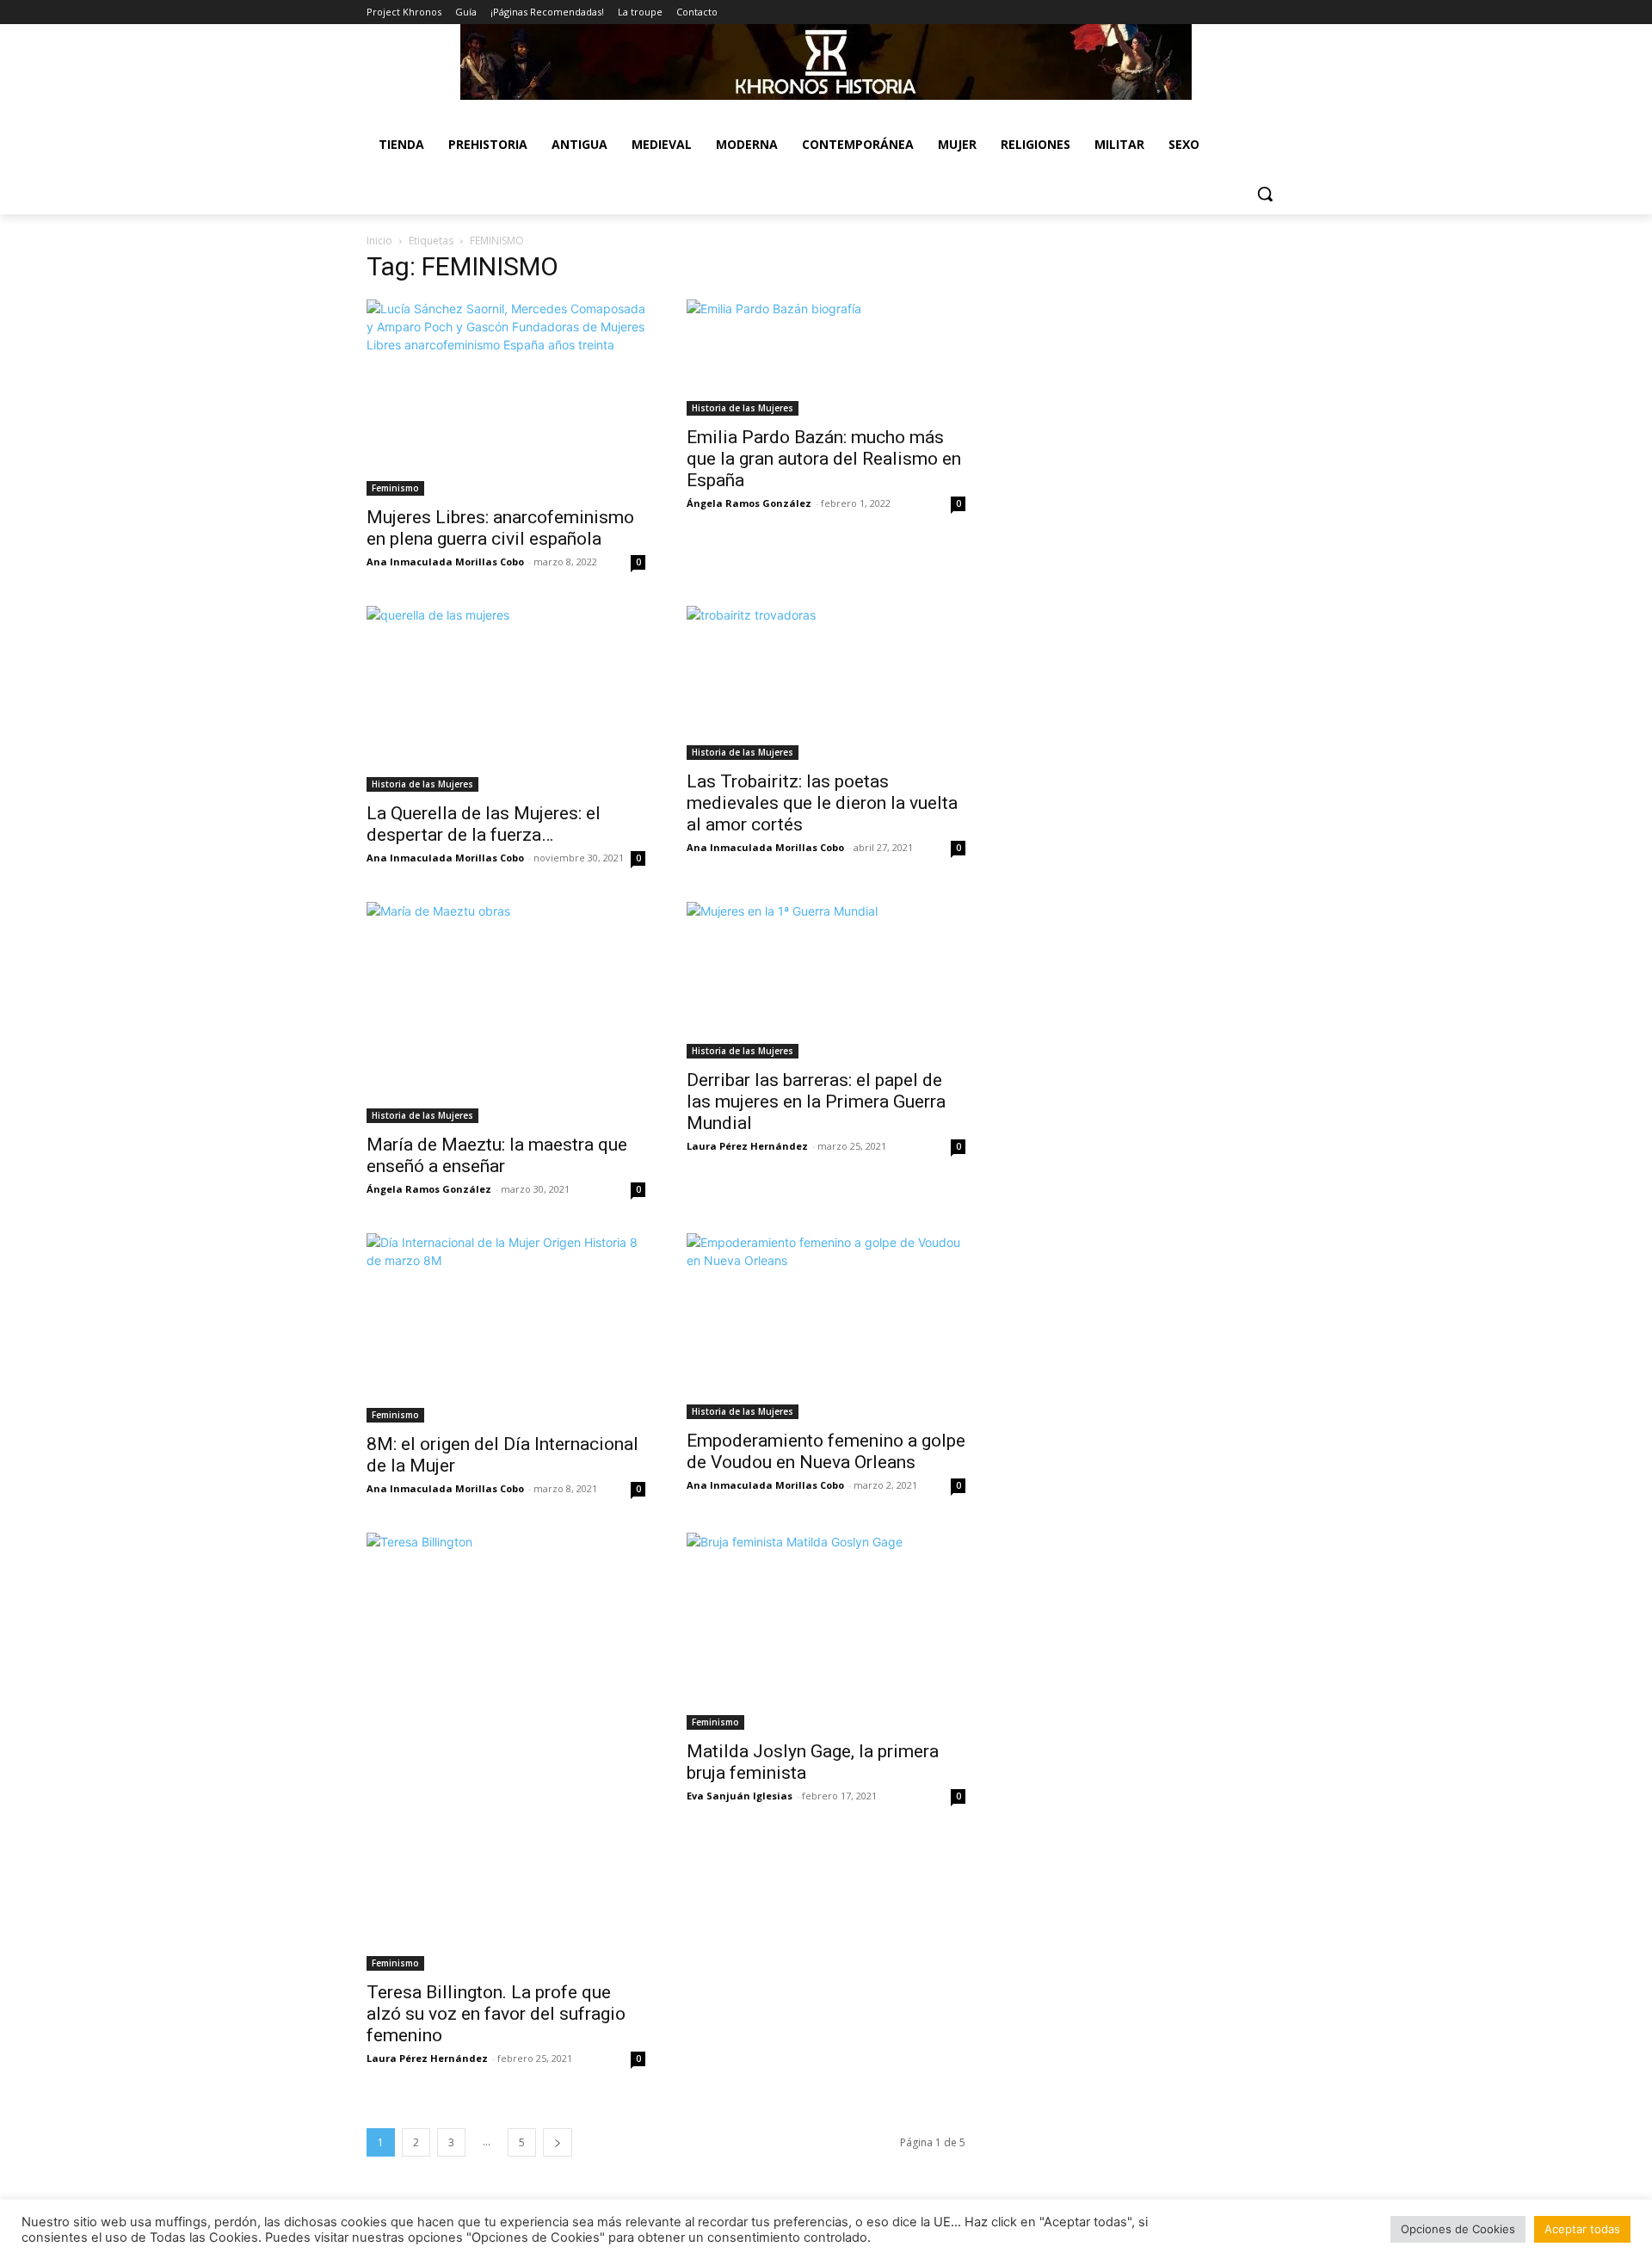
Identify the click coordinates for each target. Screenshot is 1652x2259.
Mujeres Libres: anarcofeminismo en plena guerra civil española (500, 528)
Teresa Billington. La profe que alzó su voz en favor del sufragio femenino (496, 2014)
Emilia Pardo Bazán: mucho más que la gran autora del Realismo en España (824, 459)
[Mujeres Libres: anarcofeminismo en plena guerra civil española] (506, 398)
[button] (1265, 194)
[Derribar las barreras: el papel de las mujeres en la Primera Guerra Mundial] (826, 980)
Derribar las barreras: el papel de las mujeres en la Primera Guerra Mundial (816, 1102)
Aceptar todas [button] (1582, 2229)
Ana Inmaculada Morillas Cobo (445, 562)
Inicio (379, 241)
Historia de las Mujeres (743, 408)
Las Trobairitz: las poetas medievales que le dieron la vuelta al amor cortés (822, 803)
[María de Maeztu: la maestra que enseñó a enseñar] (506, 1012)
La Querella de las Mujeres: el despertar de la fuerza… (484, 824)
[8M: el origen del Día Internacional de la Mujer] (506, 1328)
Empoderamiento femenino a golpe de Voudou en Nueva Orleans (826, 1451)
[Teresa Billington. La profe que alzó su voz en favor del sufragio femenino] (506, 1751)
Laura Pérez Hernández (747, 1146)
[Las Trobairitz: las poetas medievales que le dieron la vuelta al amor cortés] (826, 683)
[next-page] (558, 2142)
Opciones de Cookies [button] (1458, 2229)
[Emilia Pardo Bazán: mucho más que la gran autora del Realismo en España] (826, 358)
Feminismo (395, 488)
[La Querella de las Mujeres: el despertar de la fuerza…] (506, 699)
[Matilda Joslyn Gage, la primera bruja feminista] (826, 1631)
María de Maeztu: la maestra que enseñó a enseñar (497, 1155)
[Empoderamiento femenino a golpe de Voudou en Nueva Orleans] (826, 1326)
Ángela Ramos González (749, 503)
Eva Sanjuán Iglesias (740, 1796)
